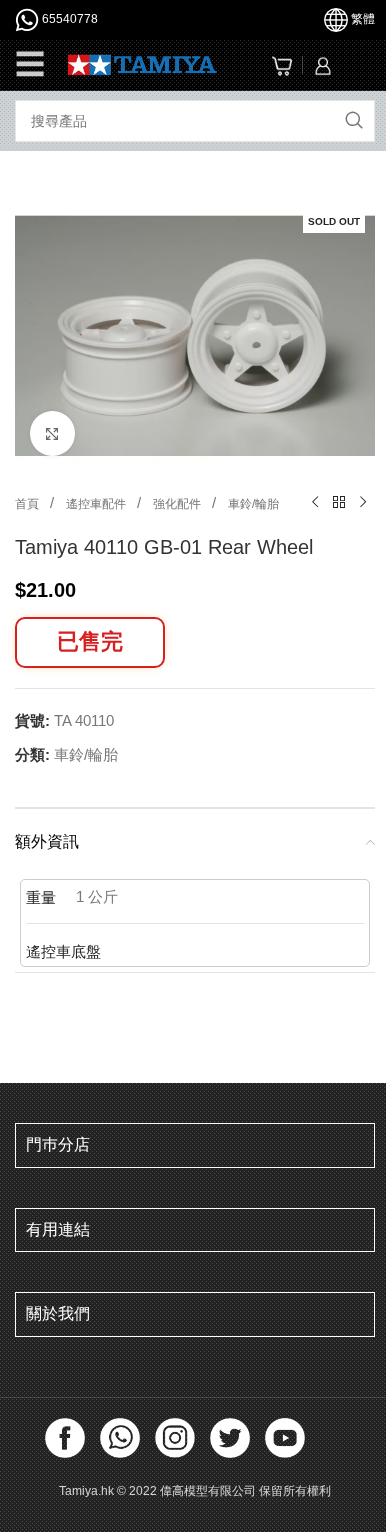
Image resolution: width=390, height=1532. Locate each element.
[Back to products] (339, 503)
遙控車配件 (97, 504)
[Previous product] (315, 503)
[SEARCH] (354, 121)
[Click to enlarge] (52, 433)
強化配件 (178, 504)
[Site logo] (142, 63)
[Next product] (363, 503)
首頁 (28, 504)
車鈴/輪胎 (253, 504)
